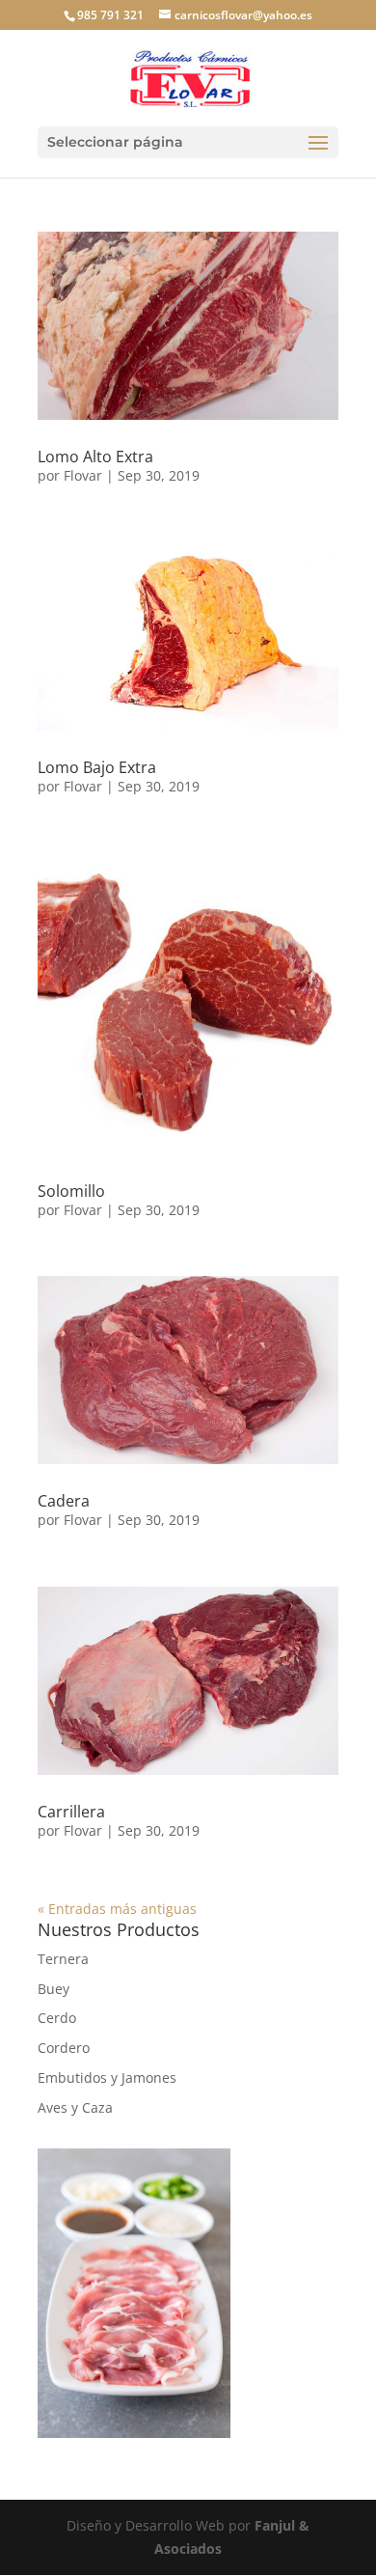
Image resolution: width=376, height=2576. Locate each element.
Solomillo (71, 1191)
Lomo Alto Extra (95, 457)
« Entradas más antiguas (117, 1909)
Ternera (63, 1959)
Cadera (64, 1501)
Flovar (83, 475)
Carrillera (71, 1812)
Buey (54, 1989)
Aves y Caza (75, 2107)
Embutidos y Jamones (107, 2077)
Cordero (64, 2048)
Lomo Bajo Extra (97, 767)
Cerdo (57, 2018)
